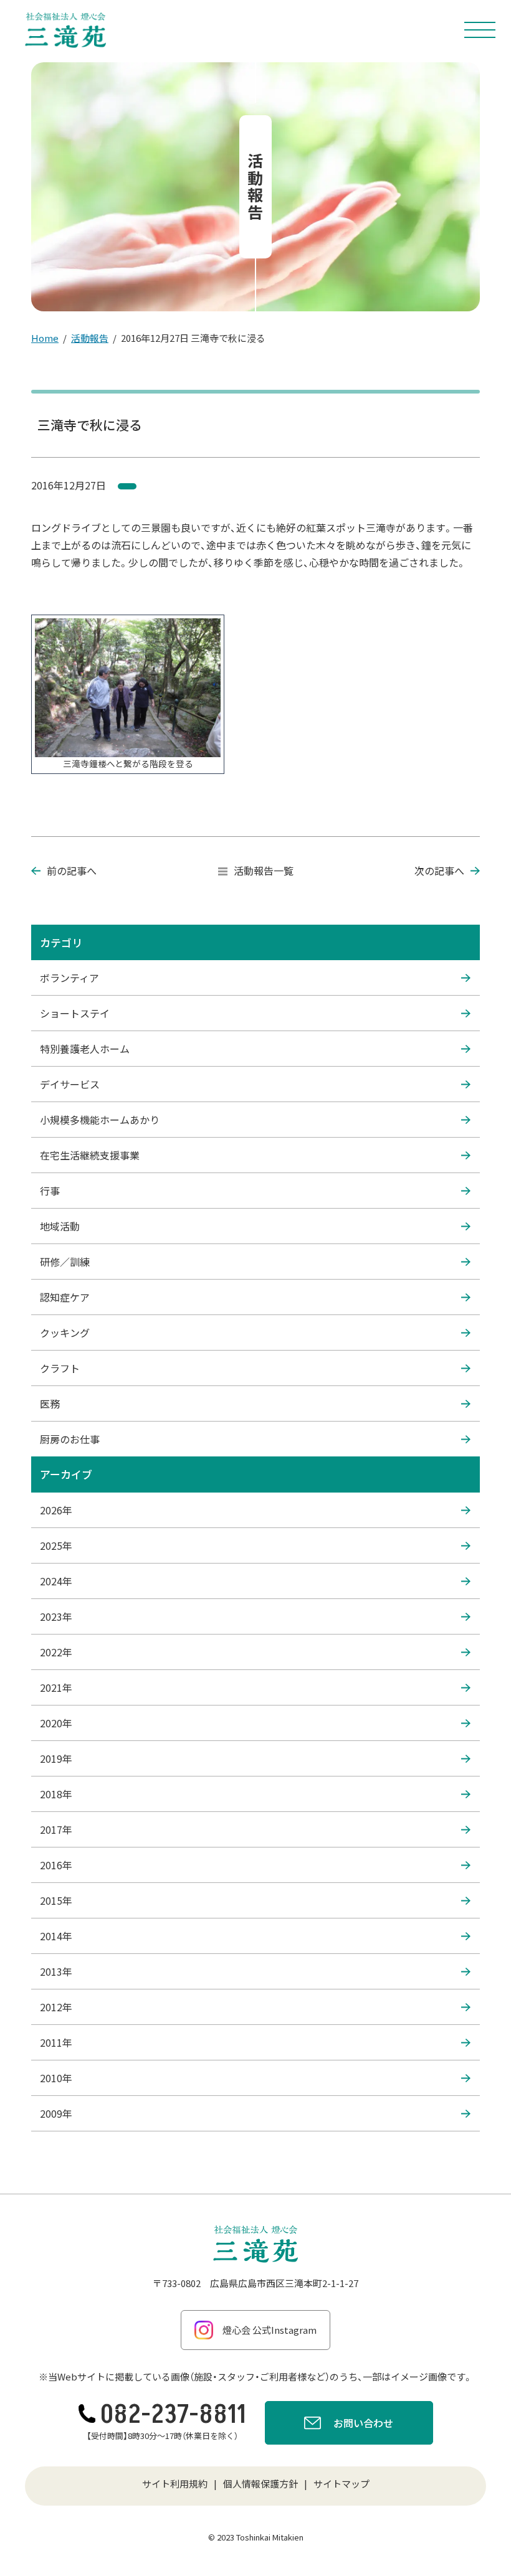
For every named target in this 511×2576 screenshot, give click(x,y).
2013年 (56, 1971)
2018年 (56, 1794)
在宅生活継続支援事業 (90, 1155)
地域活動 (60, 1226)
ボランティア (69, 978)
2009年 (56, 2113)
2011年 (56, 2042)
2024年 (56, 1581)
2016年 (56, 1865)
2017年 (56, 1829)
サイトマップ (341, 2484)
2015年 (56, 1900)
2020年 (56, 1723)
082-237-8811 (173, 2415)
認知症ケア (65, 1297)
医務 (50, 1404)
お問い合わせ (363, 2423)
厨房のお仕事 (70, 1439)
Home (45, 338)
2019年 (56, 1758)
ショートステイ (75, 1013)
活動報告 (90, 338)
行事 (50, 1191)
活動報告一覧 (264, 870)
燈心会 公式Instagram (270, 2330)
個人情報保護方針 (260, 2484)
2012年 (56, 2007)
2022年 (56, 1652)
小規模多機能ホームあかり (100, 1120)
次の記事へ (439, 870)
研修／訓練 (65, 1262)
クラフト (60, 1368)
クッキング (65, 1333)
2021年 (56, 1687)
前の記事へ (72, 870)
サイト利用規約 (175, 2484)
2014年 (56, 1936)
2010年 (56, 2078)
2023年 (56, 1616)
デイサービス (70, 1084)
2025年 (56, 1545)
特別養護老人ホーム (85, 1049)
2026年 (56, 1510)
